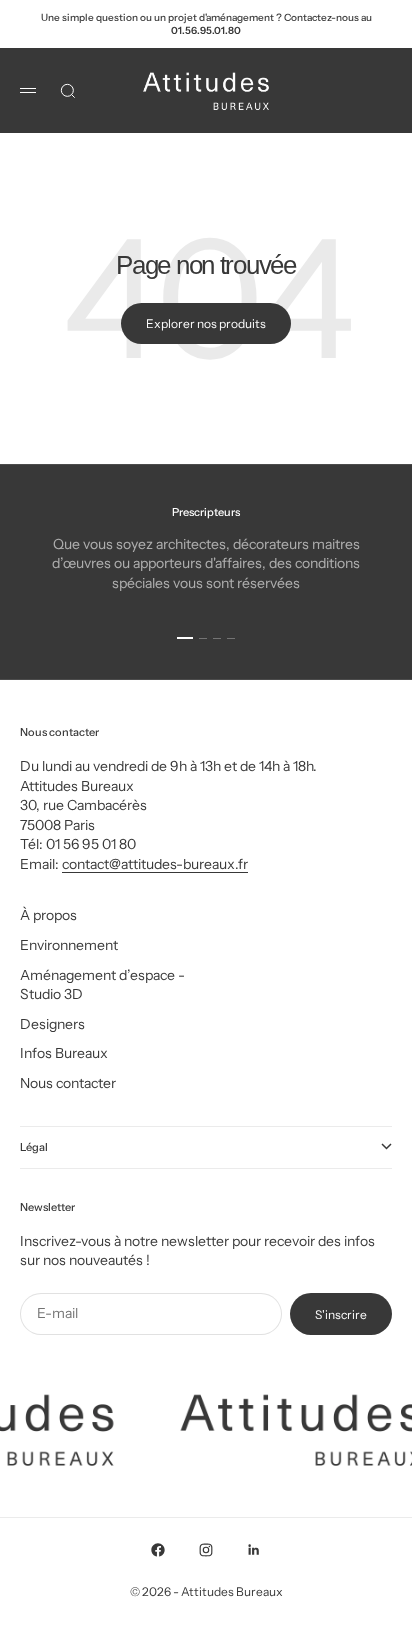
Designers (52, 1024)
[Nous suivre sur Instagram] (206, 1550)
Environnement (69, 945)
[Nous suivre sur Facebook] (158, 1550)
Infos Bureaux (64, 1053)
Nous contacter (68, 1083)
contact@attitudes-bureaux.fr (155, 864)
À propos (48, 915)
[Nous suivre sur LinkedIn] (254, 1550)
